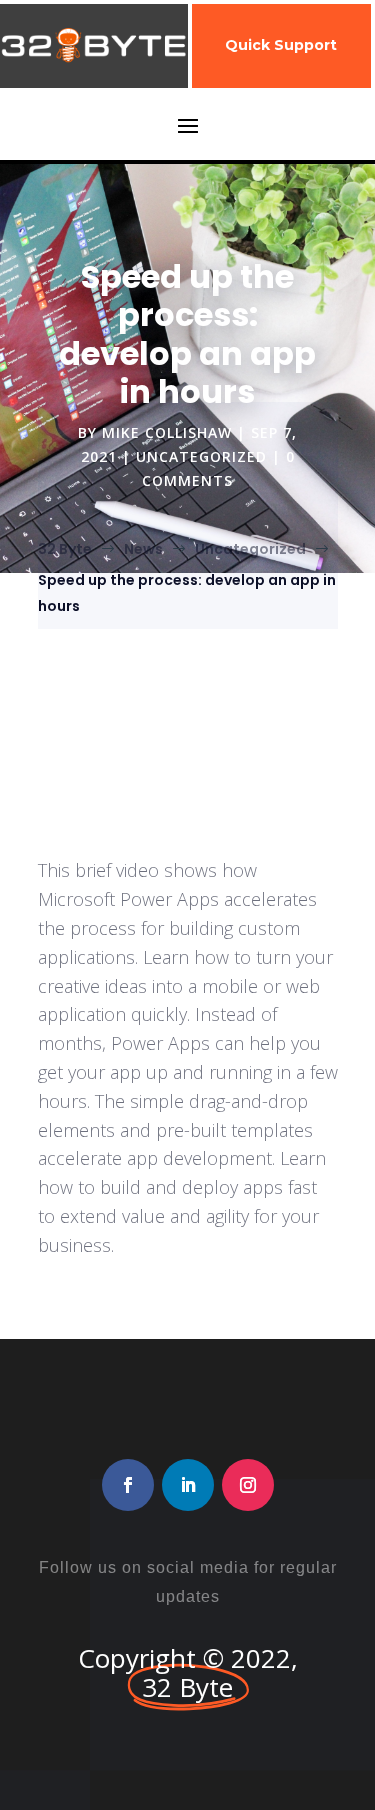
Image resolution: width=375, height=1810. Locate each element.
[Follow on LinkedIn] (188, 1485)
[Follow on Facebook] (128, 1485)
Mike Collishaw (167, 432)
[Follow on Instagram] (248, 1485)
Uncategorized (201, 456)
